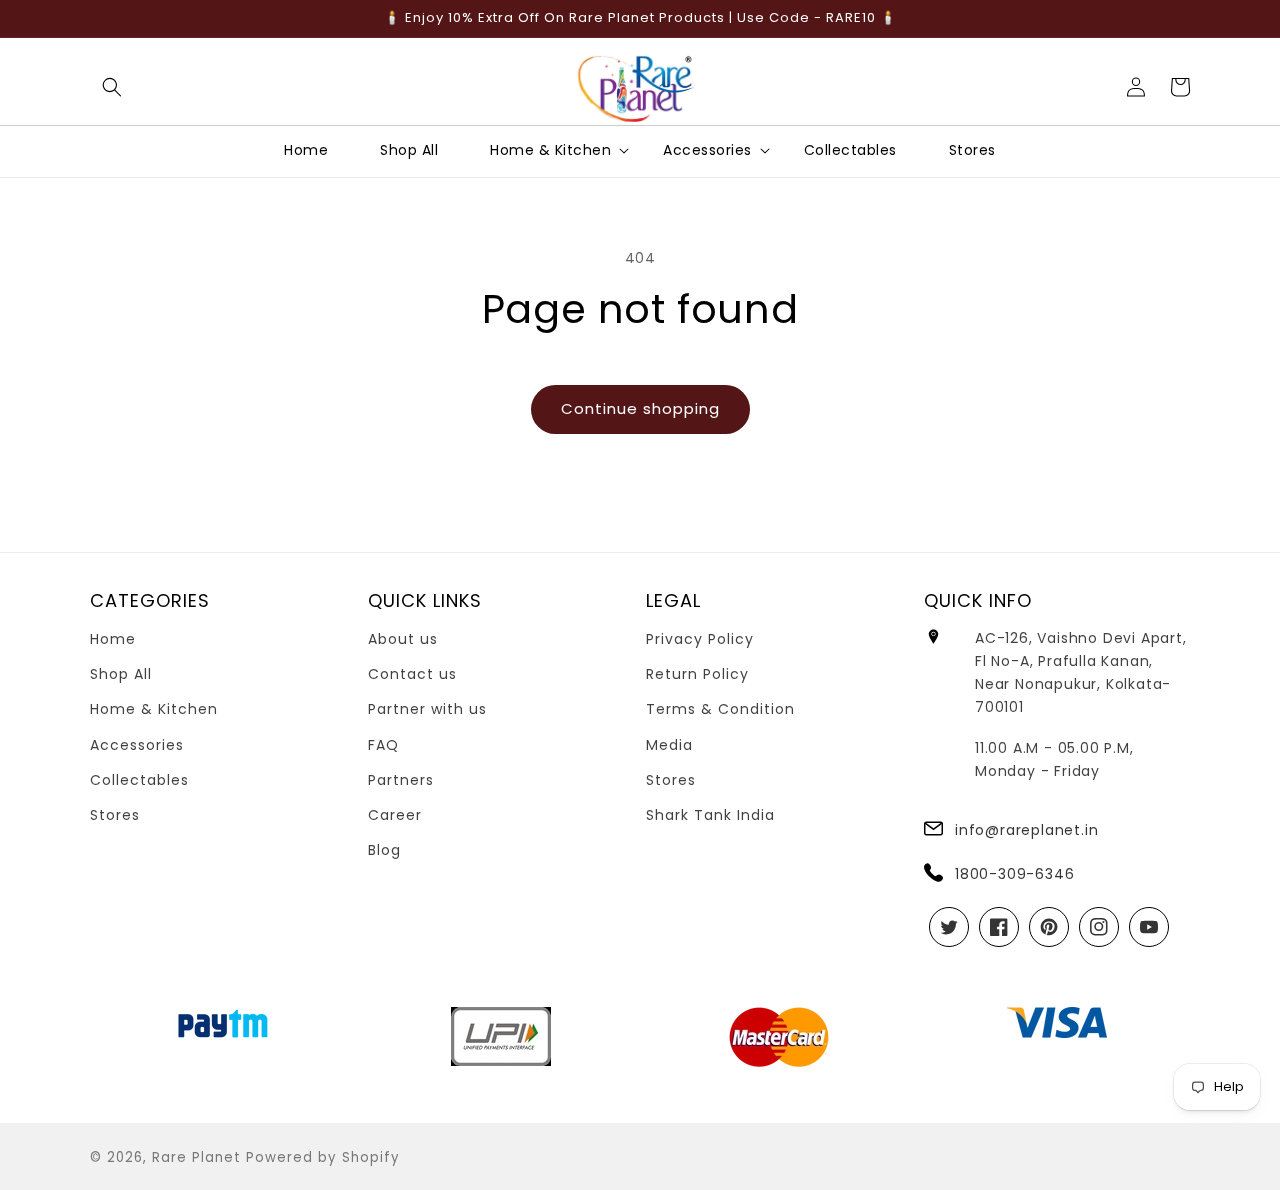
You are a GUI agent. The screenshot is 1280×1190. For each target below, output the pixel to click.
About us (403, 639)
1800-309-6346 (1014, 874)
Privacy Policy (700, 639)
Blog (384, 850)
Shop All (121, 674)
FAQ (383, 745)
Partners (401, 780)
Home (113, 639)
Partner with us (427, 709)
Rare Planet (196, 1157)
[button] (112, 87)
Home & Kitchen (154, 709)
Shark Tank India (710, 815)
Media (669, 745)
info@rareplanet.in (1026, 830)
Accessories (137, 745)
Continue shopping (640, 408)
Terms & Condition (720, 709)
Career (395, 815)
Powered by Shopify (323, 1157)
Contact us (412, 674)
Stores (115, 815)
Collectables (139, 780)
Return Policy (697, 674)
